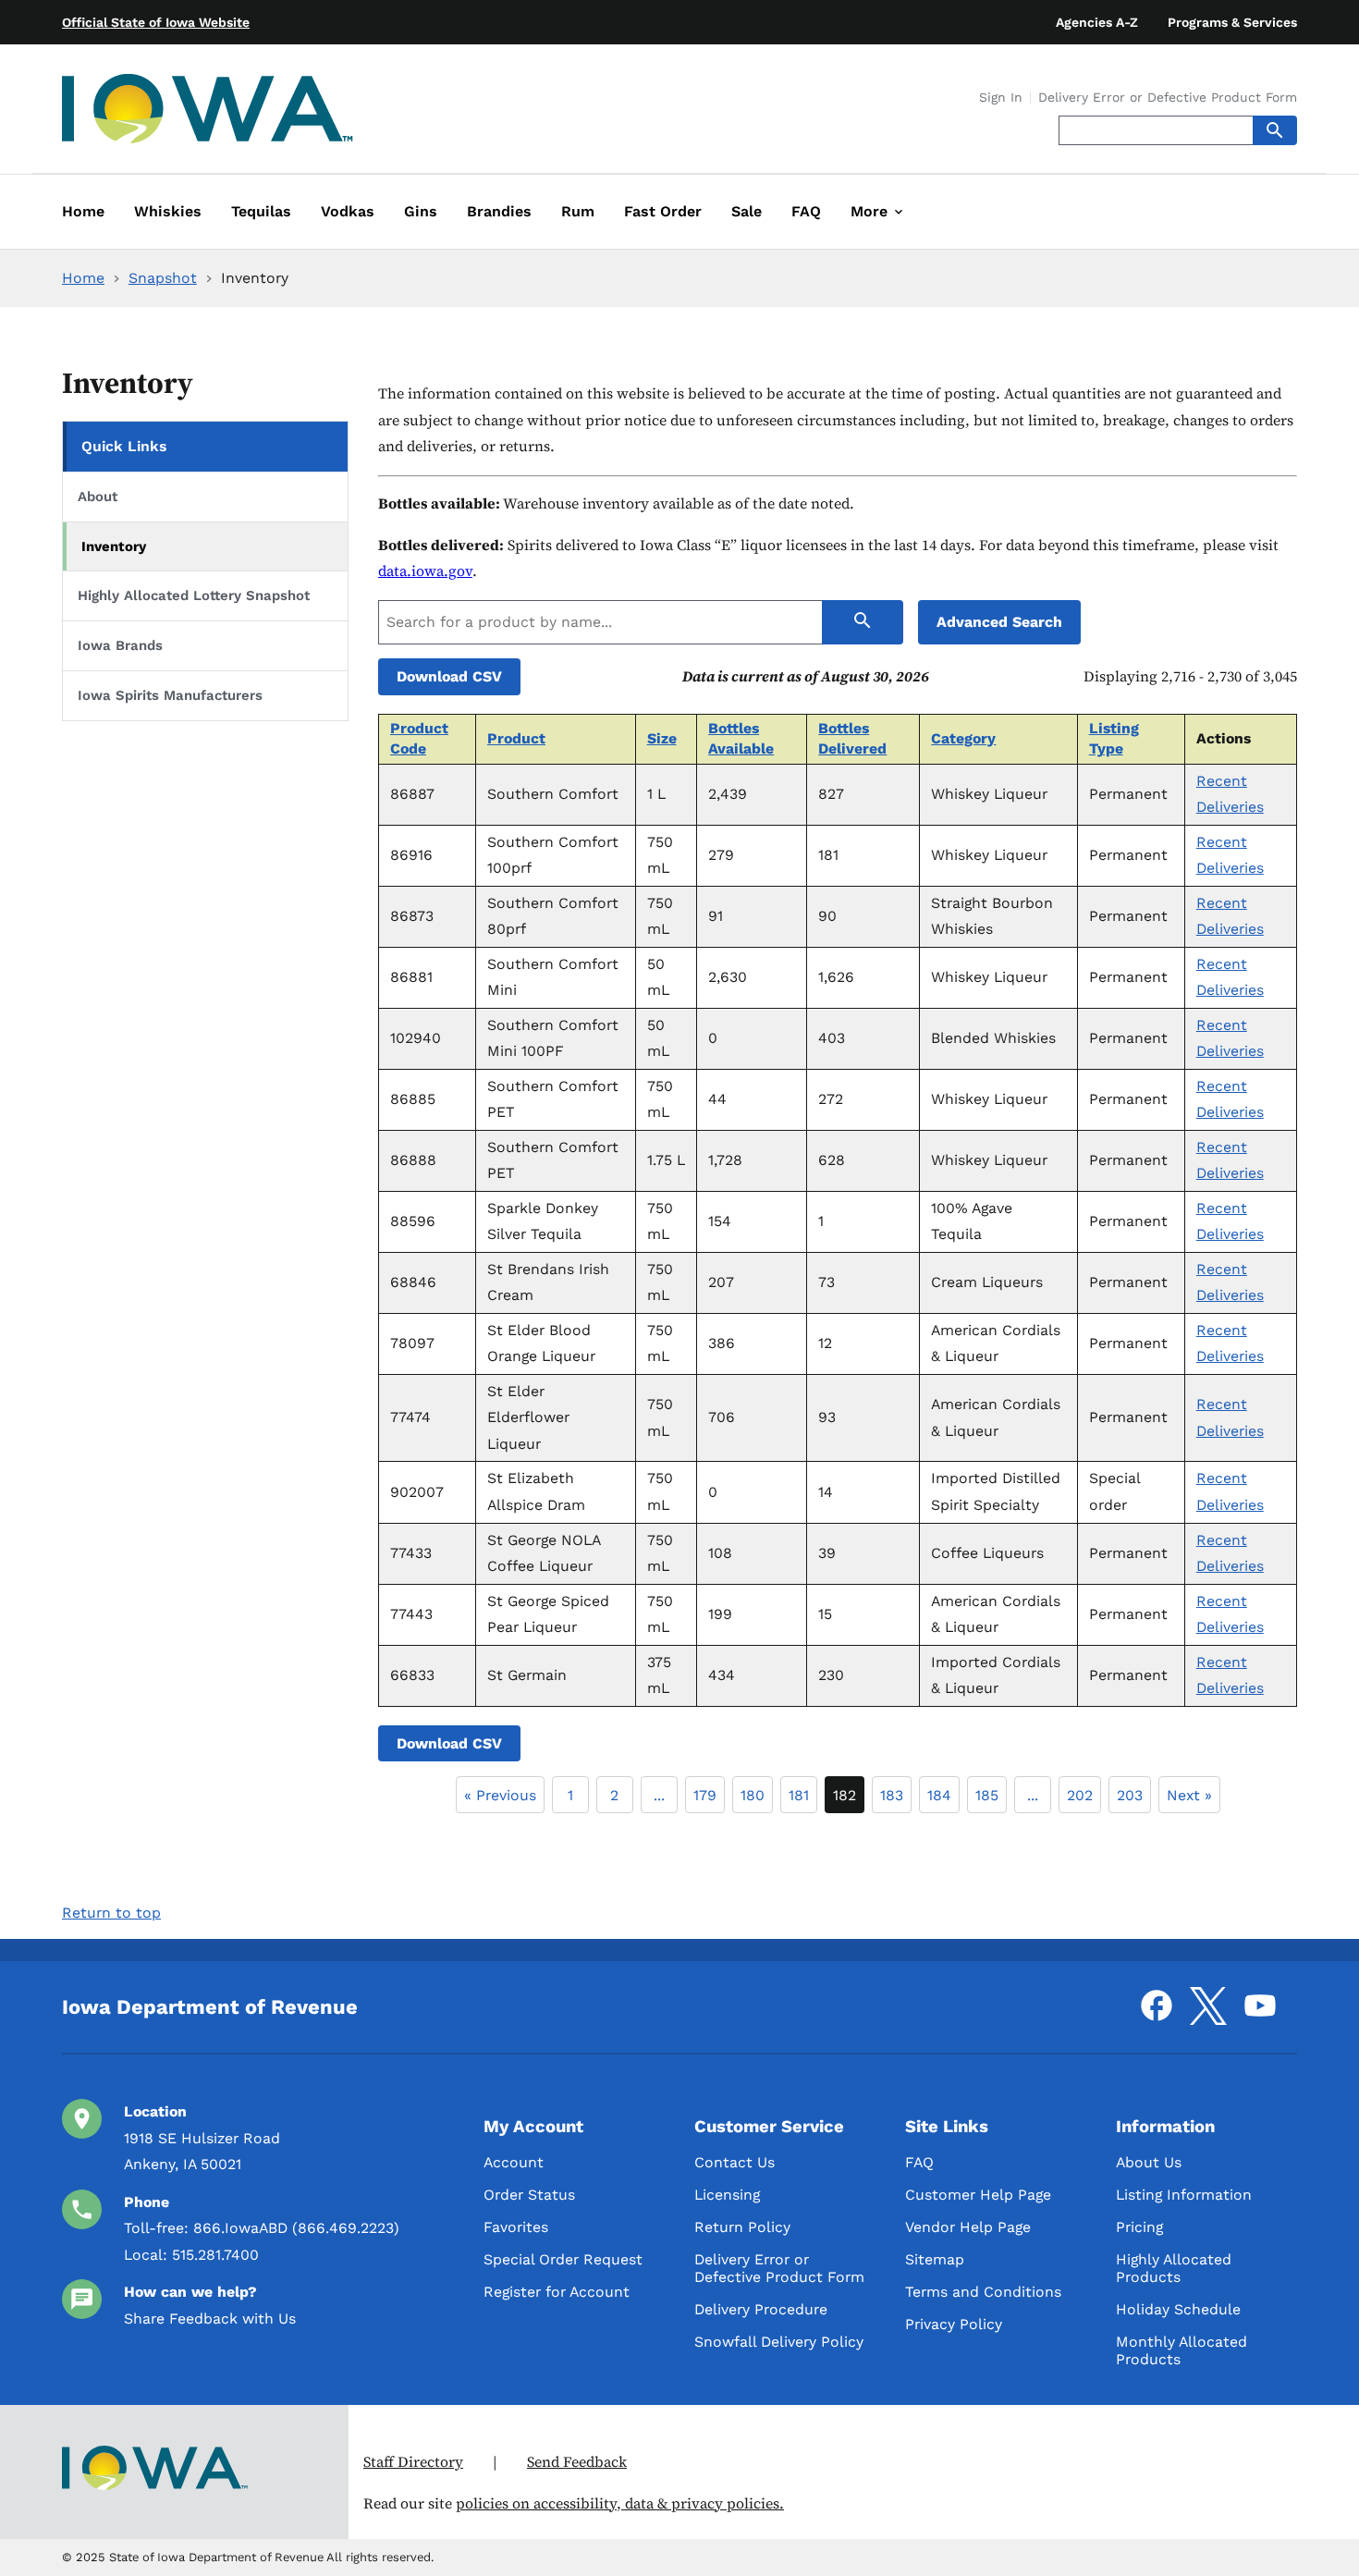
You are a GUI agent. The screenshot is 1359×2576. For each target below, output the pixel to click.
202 (1080, 1795)
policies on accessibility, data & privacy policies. (620, 2503)
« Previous (500, 1795)
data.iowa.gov (425, 571)
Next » (1189, 1795)
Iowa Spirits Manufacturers (170, 695)
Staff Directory (413, 2462)
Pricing (1139, 2227)
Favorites (516, 2227)
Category (963, 738)
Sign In (1001, 98)
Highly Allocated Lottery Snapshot (194, 595)
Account (514, 2162)
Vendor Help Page (968, 2227)
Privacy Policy (954, 2324)
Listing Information (1184, 2195)
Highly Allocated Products (1174, 2268)
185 (987, 1795)
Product (516, 738)
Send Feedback (577, 2462)
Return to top (111, 1913)
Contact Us (735, 2162)
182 (845, 1795)
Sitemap (935, 2259)
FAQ (919, 2162)
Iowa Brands (120, 645)
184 (939, 1795)
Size (662, 738)
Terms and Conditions (983, 2292)
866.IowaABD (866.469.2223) (296, 2228)
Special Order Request (563, 2259)
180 (753, 1795)
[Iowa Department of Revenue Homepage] (208, 112)
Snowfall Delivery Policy (779, 2342)
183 (892, 1795)
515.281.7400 (215, 2255)
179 (705, 1795)
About (98, 497)
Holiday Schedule (1178, 2309)
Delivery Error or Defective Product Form (1168, 98)
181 (799, 1795)
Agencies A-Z (1097, 22)
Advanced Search (999, 622)
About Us (1149, 2162)
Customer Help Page (978, 2195)
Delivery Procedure (761, 2309)
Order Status (529, 2195)
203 (1130, 1795)
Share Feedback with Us (210, 2318)
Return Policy (742, 2227)
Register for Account (557, 2292)
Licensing (727, 2195)
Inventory (114, 546)
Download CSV (449, 676)
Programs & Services (1232, 22)
